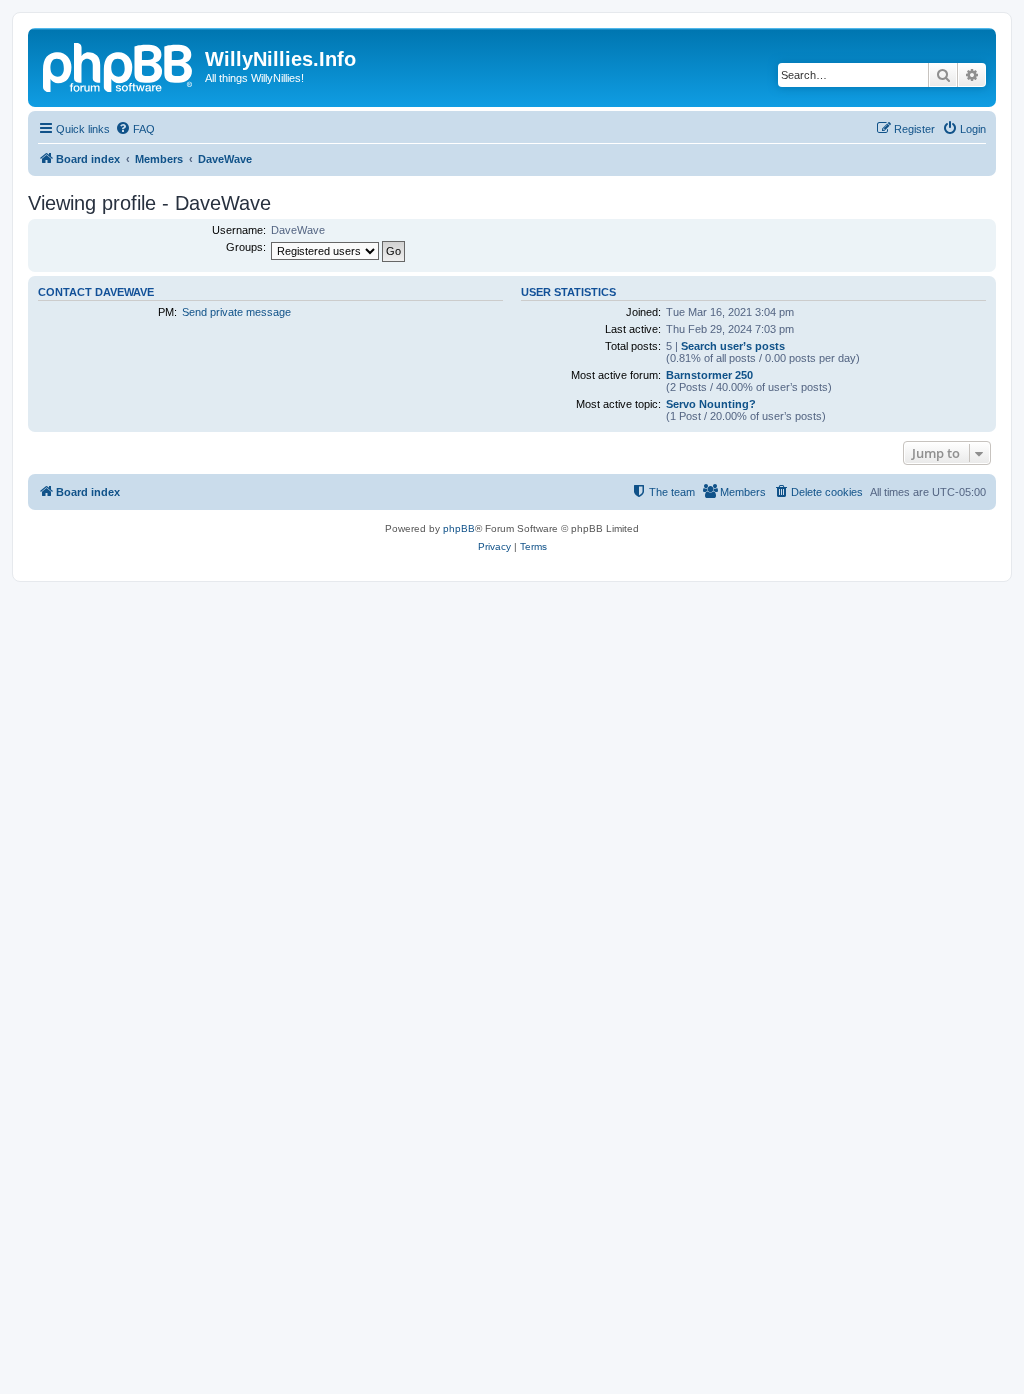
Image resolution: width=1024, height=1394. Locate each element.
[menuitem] (135, 129)
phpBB (459, 528)
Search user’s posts (733, 346)
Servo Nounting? (711, 404)
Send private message (236, 312)
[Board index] (119, 65)
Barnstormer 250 (709, 375)
